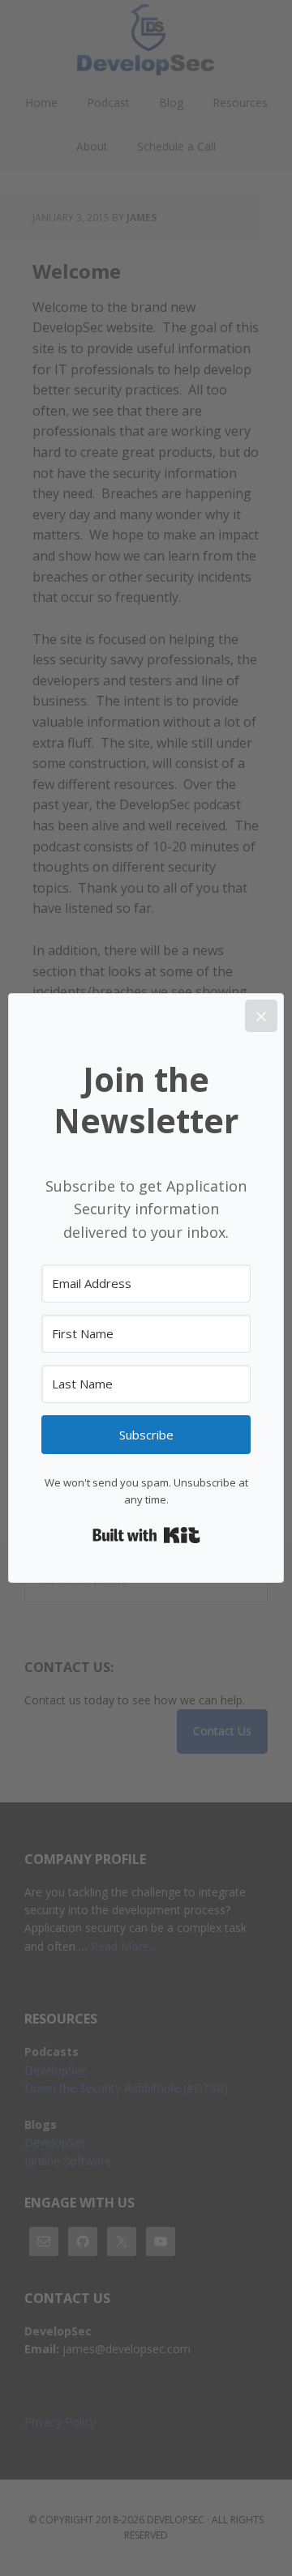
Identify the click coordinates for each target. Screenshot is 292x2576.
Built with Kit (146, 1535)
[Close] (261, 1016)
